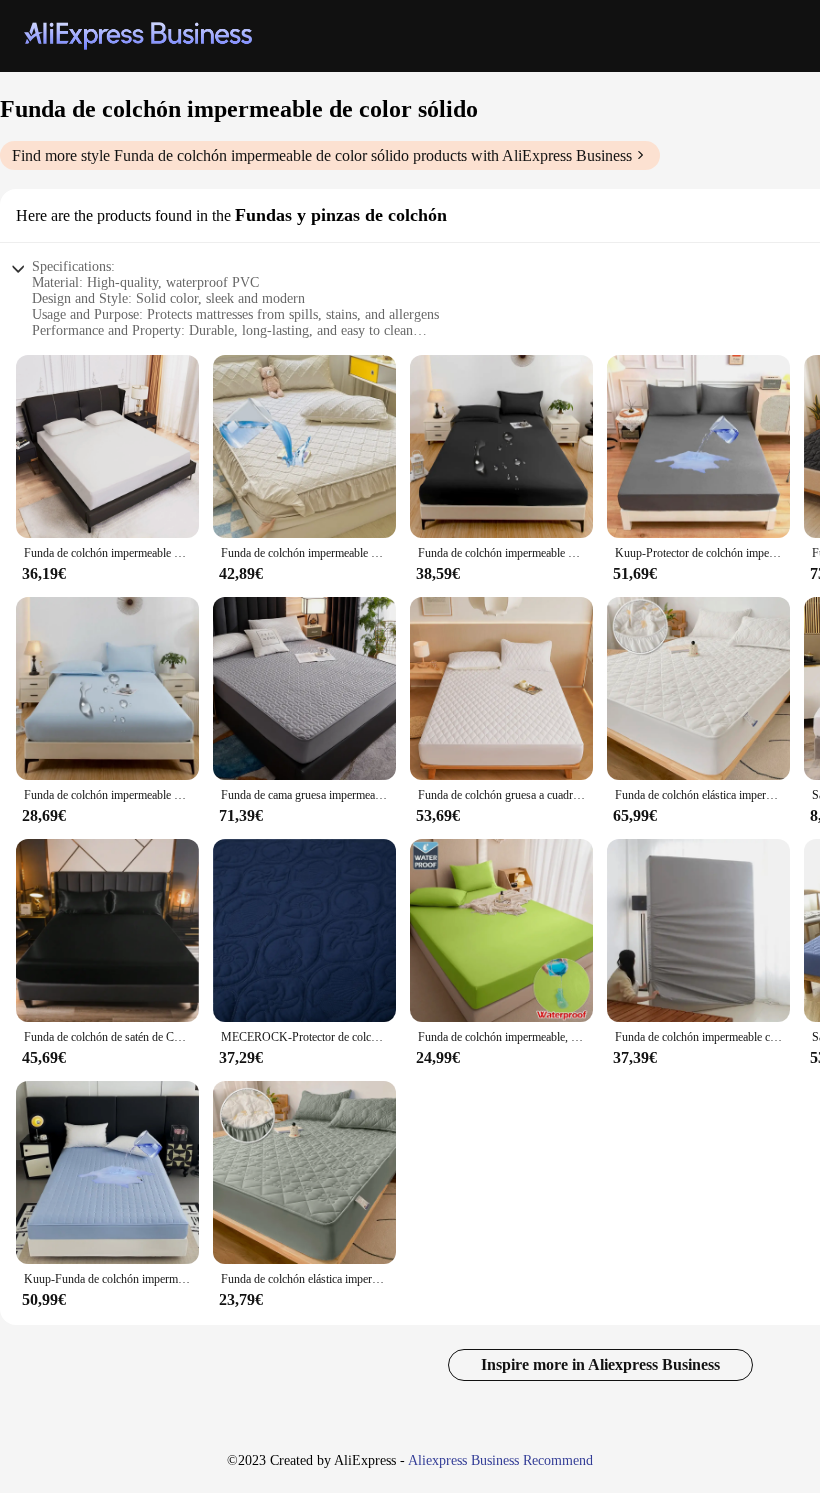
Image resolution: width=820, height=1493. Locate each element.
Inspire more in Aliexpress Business (600, 1364)
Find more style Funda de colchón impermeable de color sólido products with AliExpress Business (322, 155)
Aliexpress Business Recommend (500, 1460)
